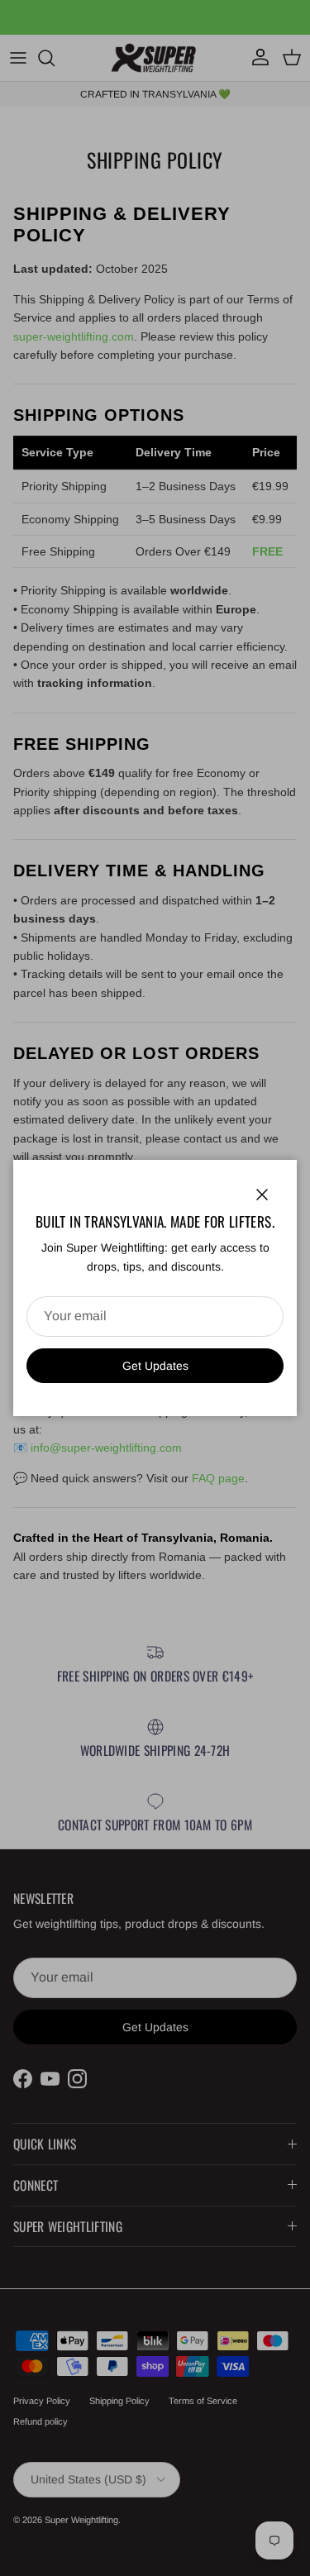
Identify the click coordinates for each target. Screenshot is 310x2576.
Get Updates (155, 1366)
